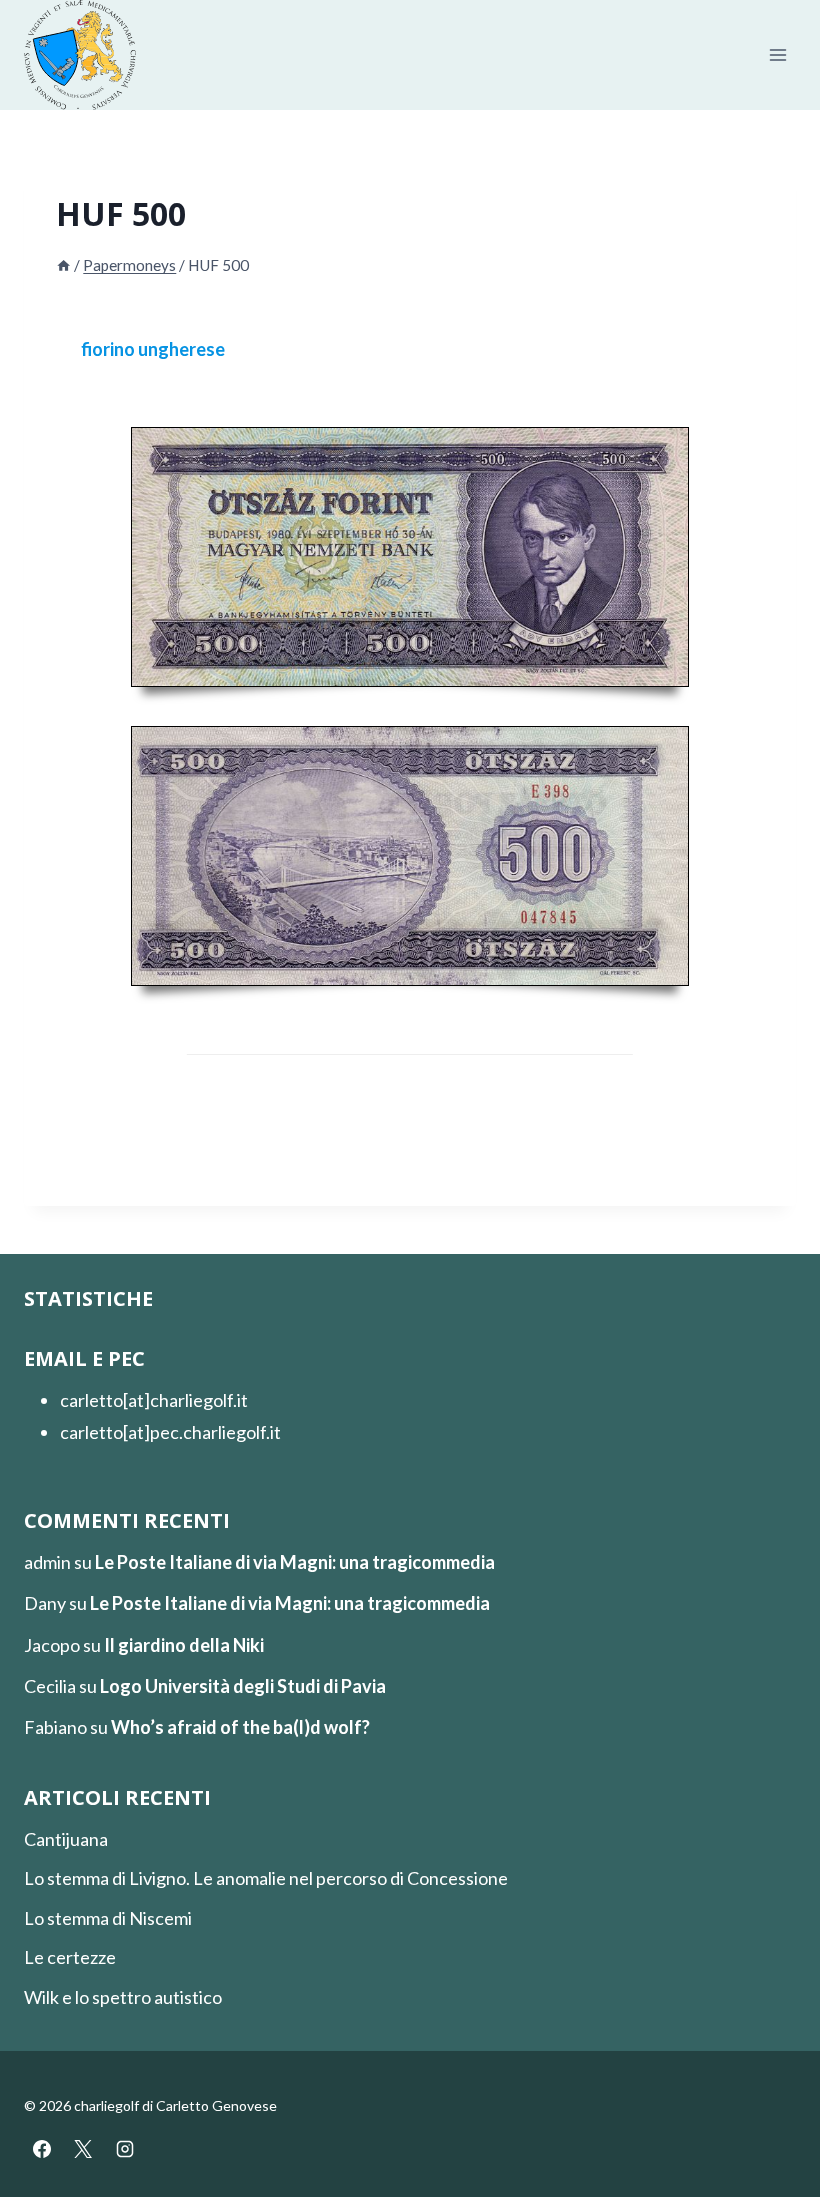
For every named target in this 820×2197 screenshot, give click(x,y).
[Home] (63, 265)
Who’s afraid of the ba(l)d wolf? (240, 1727)
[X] (83, 2149)
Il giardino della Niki (184, 1645)
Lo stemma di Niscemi (108, 1918)
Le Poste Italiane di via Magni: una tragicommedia (295, 1562)
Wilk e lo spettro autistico (123, 1997)
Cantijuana (66, 1839)
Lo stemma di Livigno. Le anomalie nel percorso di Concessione (266, 1878)
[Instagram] (125, 2149)
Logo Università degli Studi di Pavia (243, 1686)
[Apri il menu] (777, 55)
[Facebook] (42, 2149)
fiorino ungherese (153, 349)
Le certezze (70, 1957)
